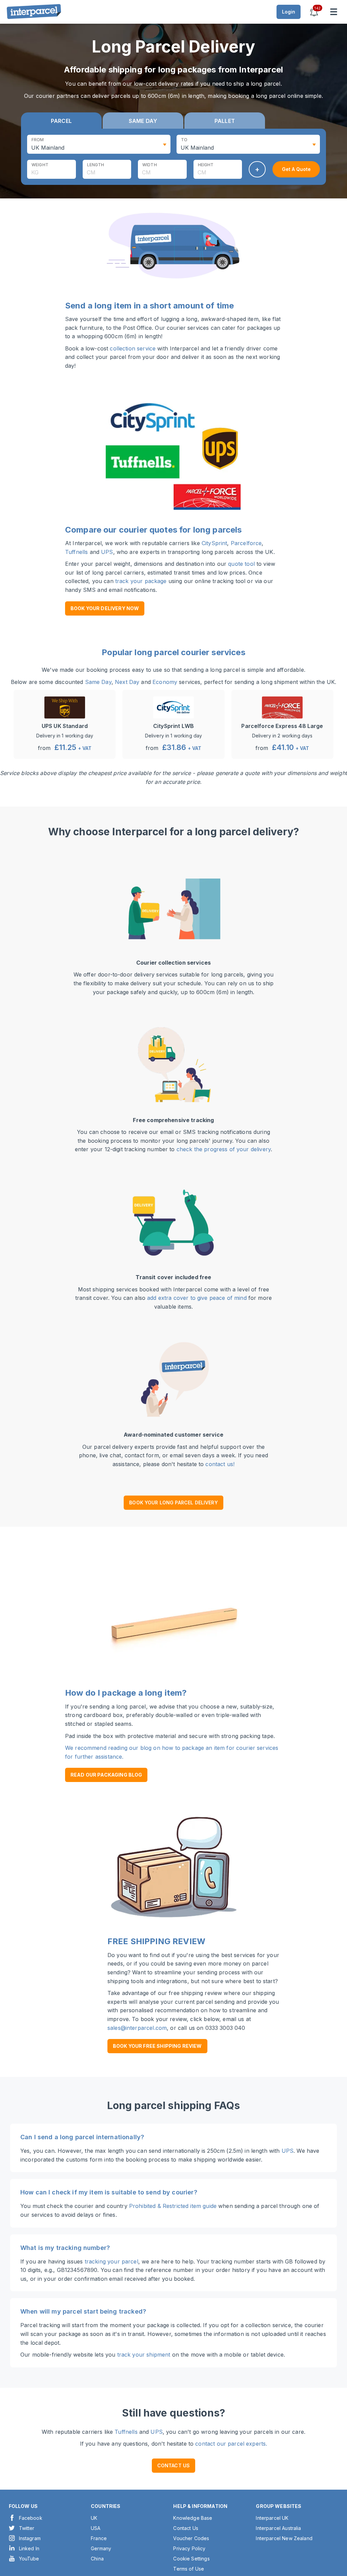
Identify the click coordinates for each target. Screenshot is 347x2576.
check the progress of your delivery (224, 1149)
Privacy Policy (189, 2548)
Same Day (98, 682)
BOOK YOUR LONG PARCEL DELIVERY (173, 1502)
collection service (133, 348)
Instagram (30, 2538)
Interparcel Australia (278, 2528)
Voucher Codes (191, 2538)
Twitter (27, 2528)
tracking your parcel (111, 2261)
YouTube (29, 2559)
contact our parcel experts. (231, 2444)
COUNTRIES (106, 2506)
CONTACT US (174, 2465)
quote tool (241, 564)
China (97, 2559)
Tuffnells (76, 552)
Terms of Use (189, 2569)
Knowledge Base (193, 2518)
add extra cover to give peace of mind (197, 1298)
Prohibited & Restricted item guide (173, 2206)
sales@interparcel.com (137, 2028)
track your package (141, 581)
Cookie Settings (191, 2559)
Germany (101, 2548)
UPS (107, 552)
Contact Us (186, 2528)
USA (96, 2528)
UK (94, 2518)
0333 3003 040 (225, 2028)
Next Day (127, 682)
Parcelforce (246, 543)
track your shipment (144, 2355)
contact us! (220, 1464)
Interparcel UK (272, 2518)
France (99, 2538)
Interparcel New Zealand (284, 2538)
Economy (165, 682)
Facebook (31, 2518)
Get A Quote (296, 169)
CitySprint (215, 543)
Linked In (29, 2548)
